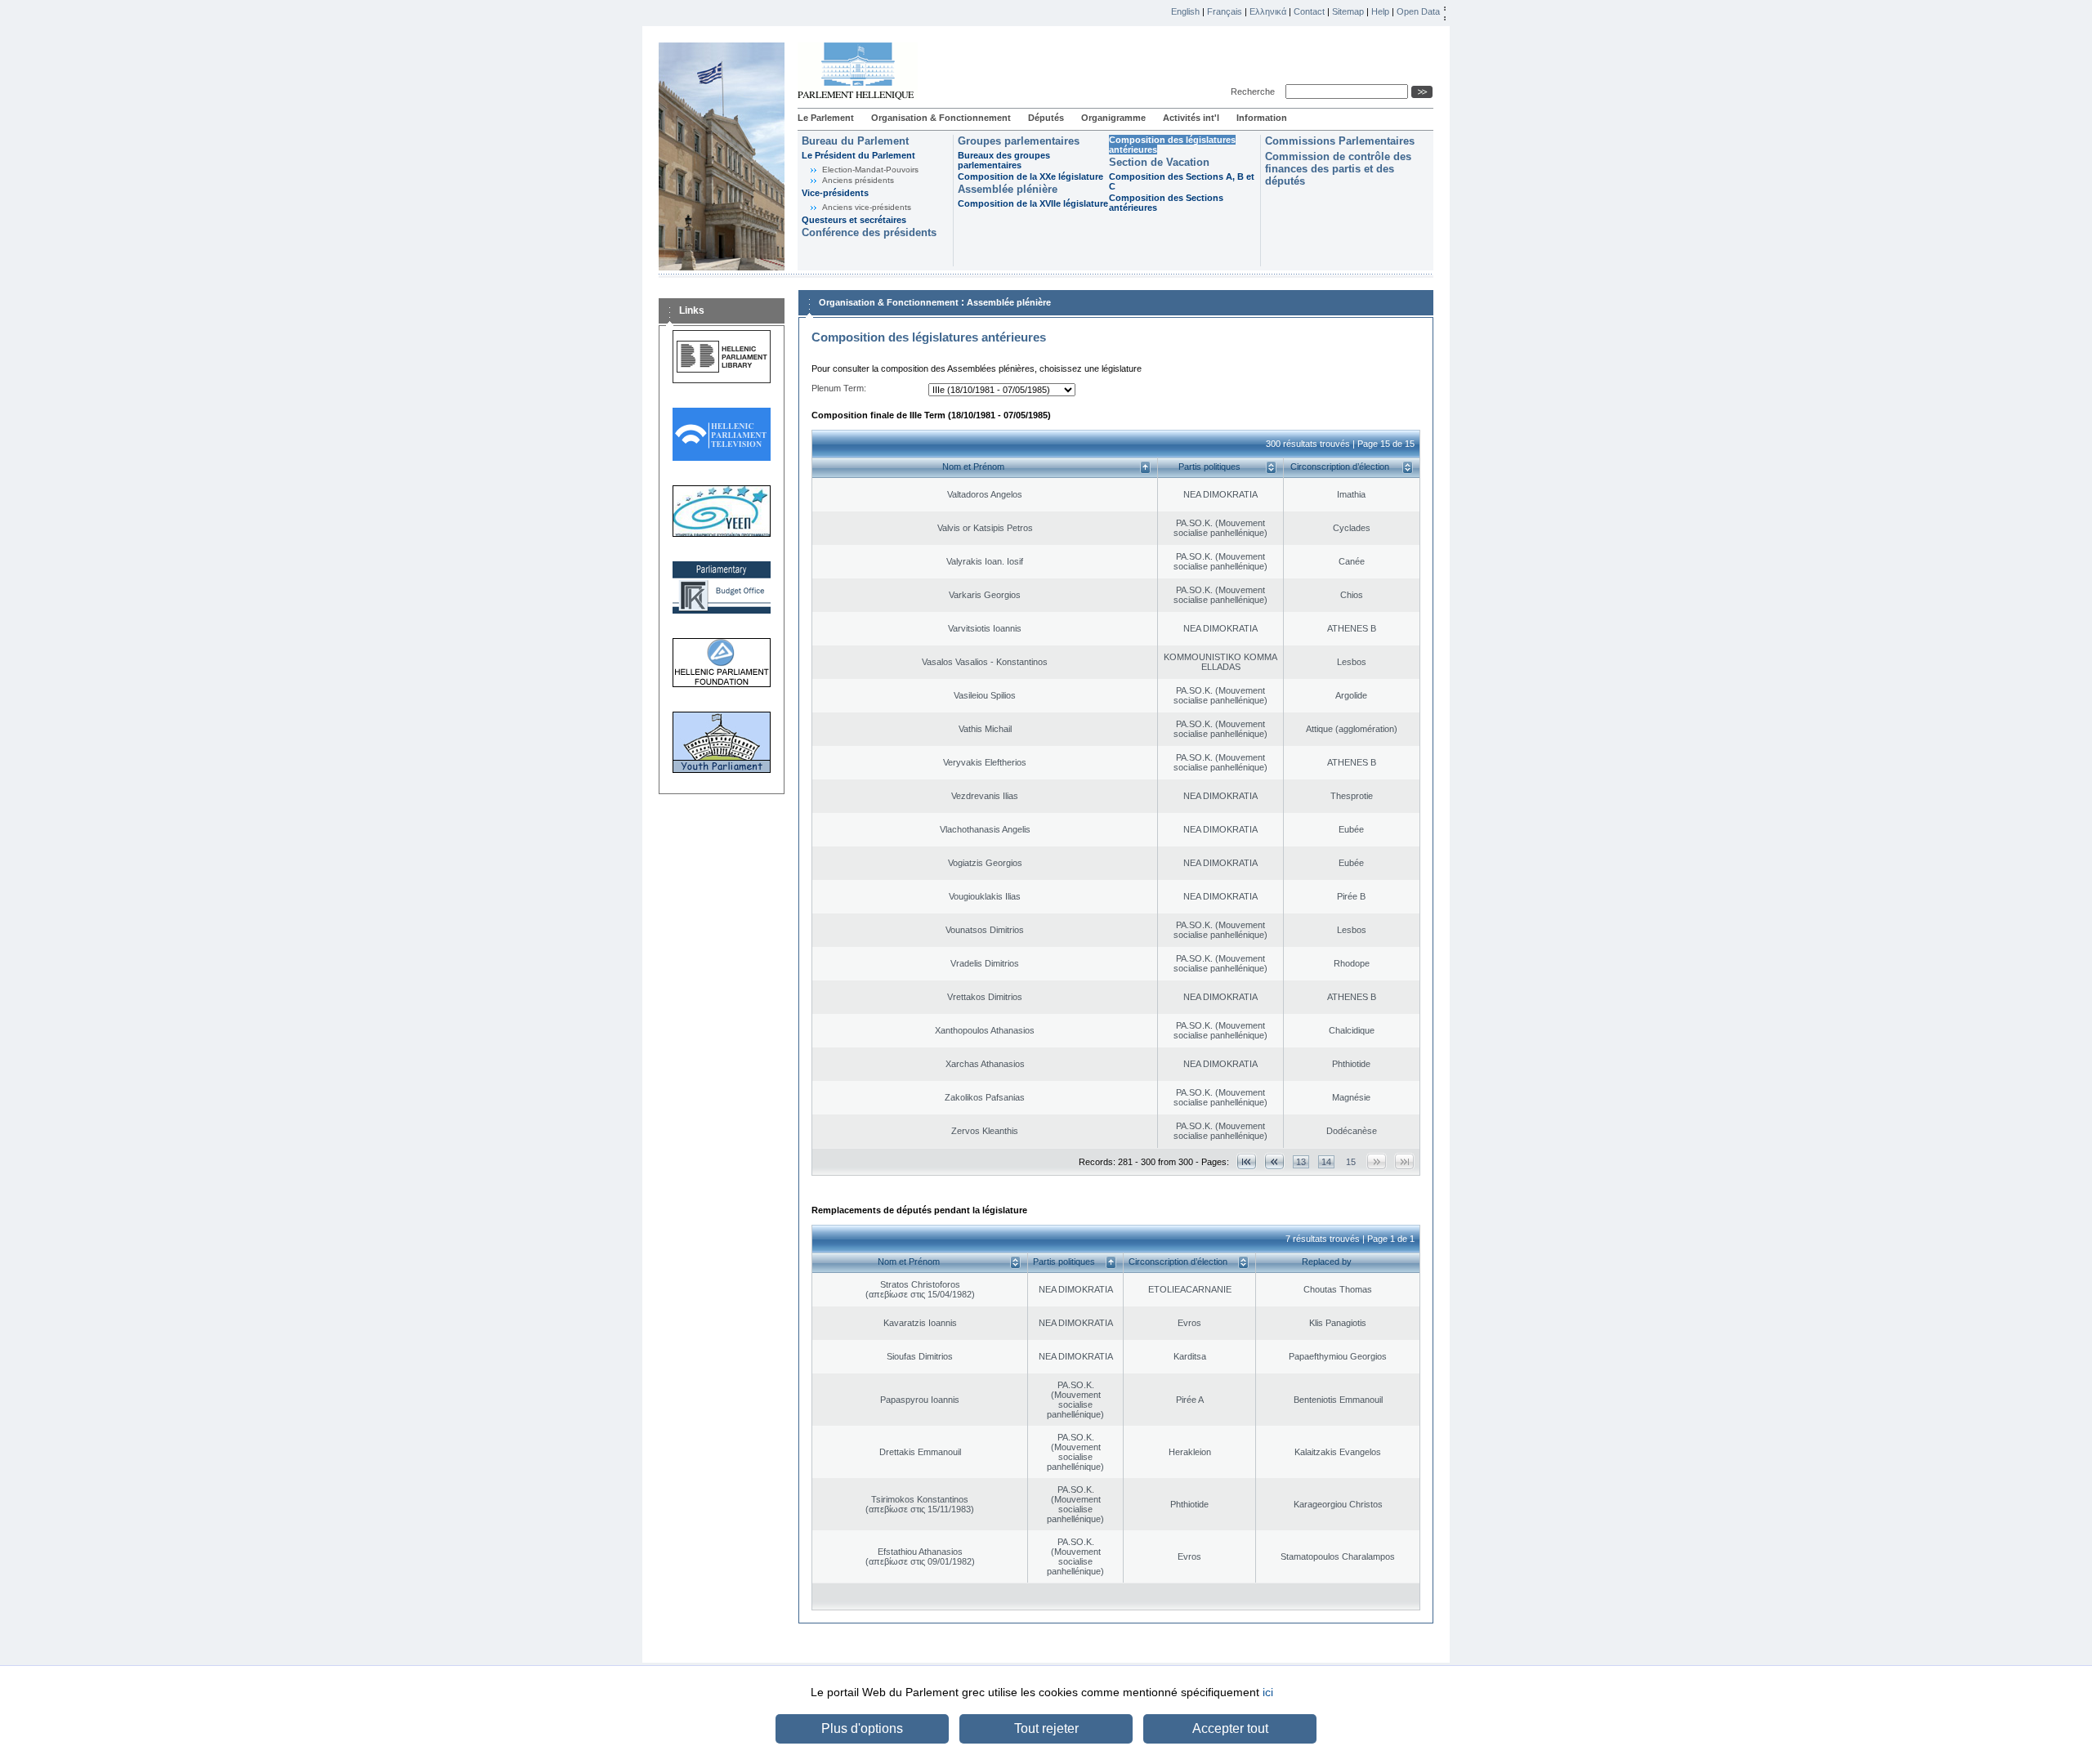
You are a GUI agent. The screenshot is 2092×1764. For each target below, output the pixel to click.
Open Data (1418, 11)
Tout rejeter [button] (1046, 1728)
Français (1225, 11)
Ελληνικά (1268, 11)
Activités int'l (1191, 118)
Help (1380, 11)
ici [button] (1268, 1692)
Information (1262, 118)
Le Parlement (826, 118)
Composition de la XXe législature (1030, 176)
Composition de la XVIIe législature (1033, 203)
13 (1301, 1162)
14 (1326, 1162)
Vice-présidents (835, 193)
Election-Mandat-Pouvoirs (870, 170)
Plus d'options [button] (862, 1728)
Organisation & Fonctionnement (941, 118)
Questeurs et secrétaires (854, 220)
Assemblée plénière (1008, 189)
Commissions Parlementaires (1340, 141)
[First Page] (1247, 1161)
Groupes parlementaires (1019, 141)
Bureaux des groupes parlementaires (1004, 160)
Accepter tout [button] (1230, 1728)
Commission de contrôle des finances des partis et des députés (1338, 169)
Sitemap (1348, 11)
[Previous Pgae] (1274, 1161)
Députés (1046, 118)
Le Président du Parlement (858, 155)
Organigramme (1113, 118)
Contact (1309, 11)
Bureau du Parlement (855, 141)
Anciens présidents (858, 180)
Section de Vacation (1159, 162)
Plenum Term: (839, 388)
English (1185, 11)
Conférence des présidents (869, 232)
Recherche (1255, 92)
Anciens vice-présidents (867, 207)
